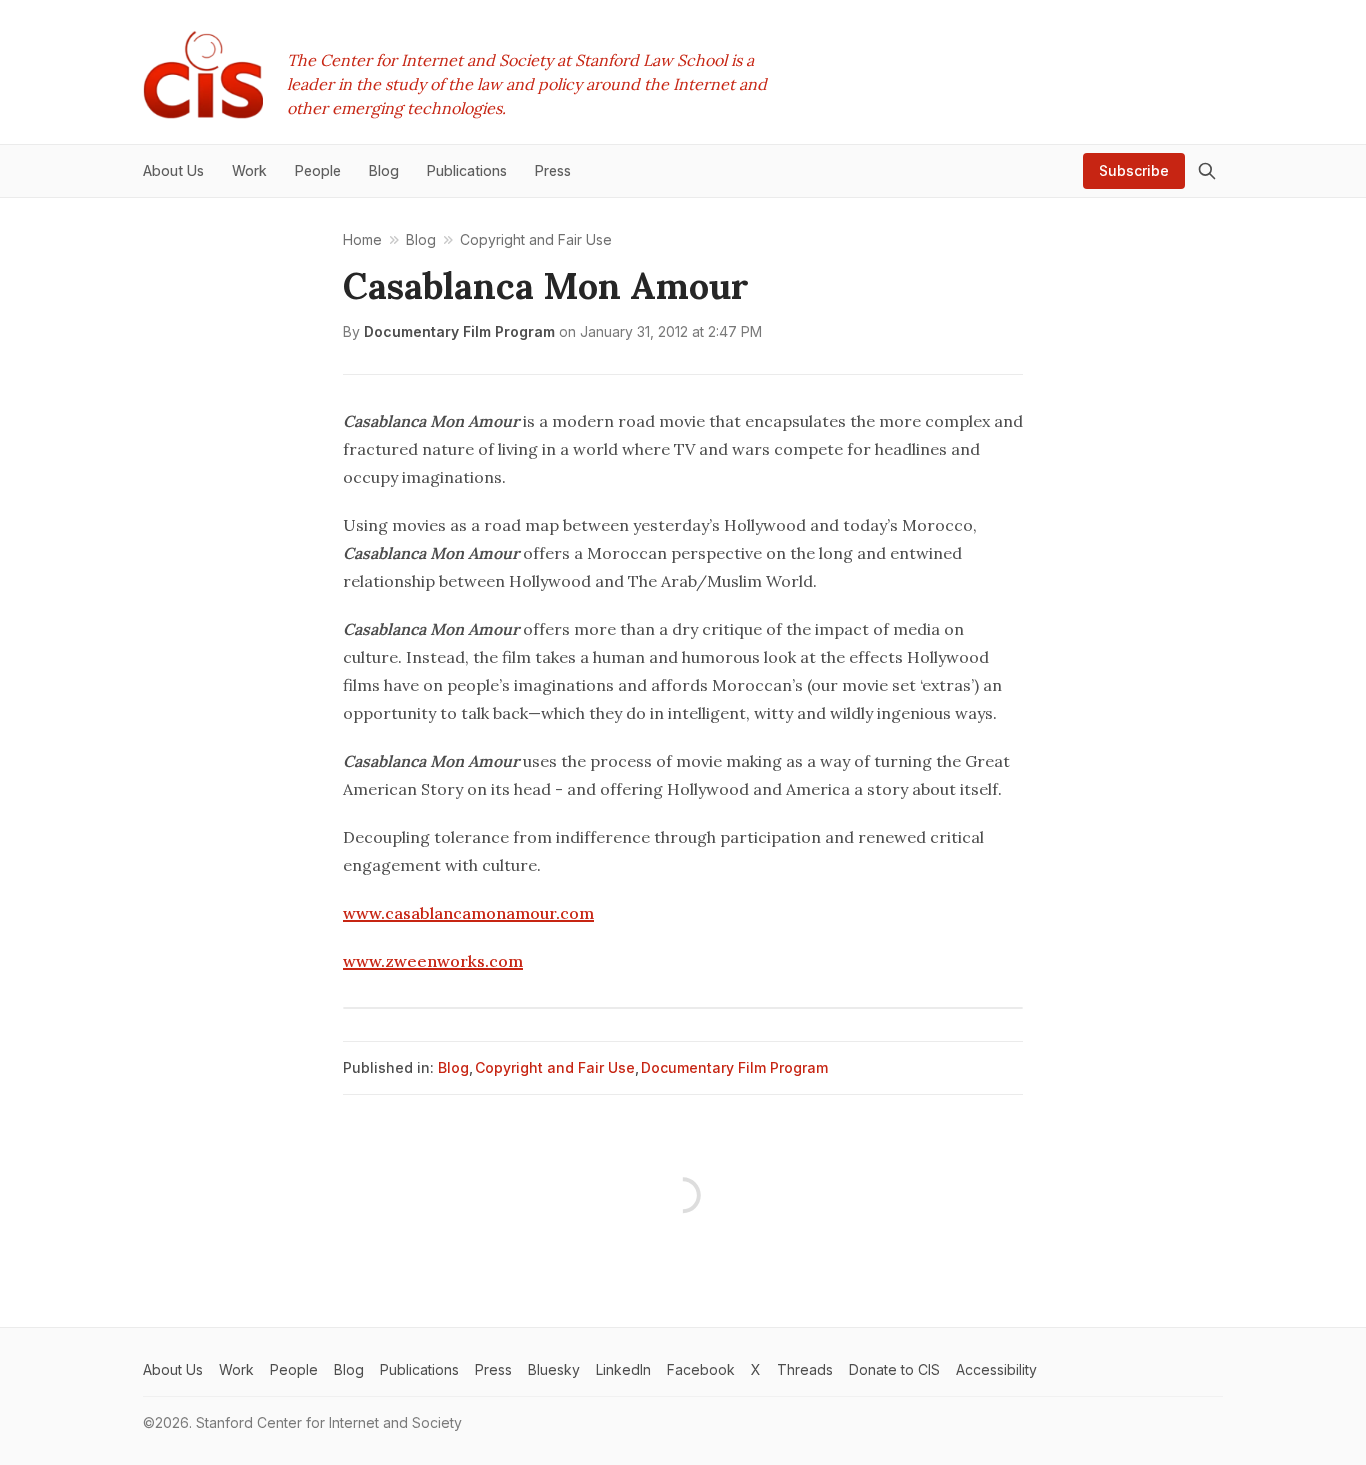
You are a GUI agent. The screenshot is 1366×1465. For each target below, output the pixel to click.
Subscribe (1134, 170)
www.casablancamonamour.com (468, 913)
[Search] (1207, 171)
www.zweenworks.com (433, 961)
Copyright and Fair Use (555, 1067)
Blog (453, 1067)
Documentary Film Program (459, 331)
